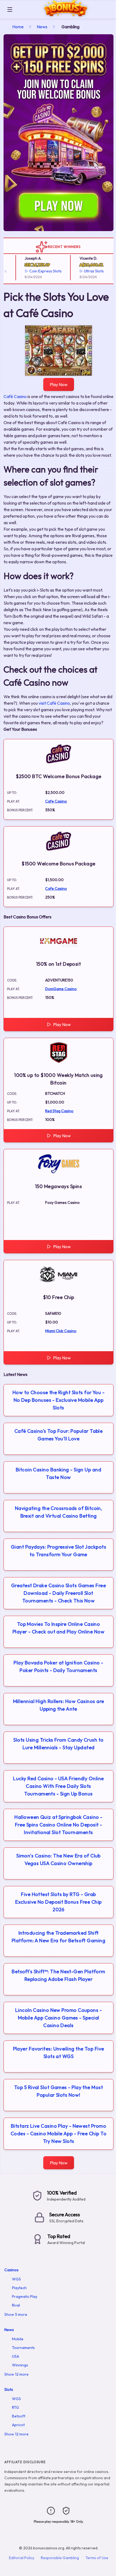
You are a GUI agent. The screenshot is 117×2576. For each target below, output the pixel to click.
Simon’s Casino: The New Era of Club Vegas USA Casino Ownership (59, 1859)
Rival (16, 2305)
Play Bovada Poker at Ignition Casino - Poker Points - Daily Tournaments (58, 1666)
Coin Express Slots (34, 271)
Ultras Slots (82, 271)
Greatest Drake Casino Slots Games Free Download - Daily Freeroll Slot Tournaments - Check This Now (59, 1593)
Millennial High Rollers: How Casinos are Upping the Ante (59, 1705)
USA (16, 2356)
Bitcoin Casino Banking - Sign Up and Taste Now (59, 1473)
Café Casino (15, 396)
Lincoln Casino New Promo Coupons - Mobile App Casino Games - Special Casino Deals (59, 2018)
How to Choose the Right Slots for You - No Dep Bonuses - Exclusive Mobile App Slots (59, 1400)
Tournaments (23, 2348)
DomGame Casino (61, 989)
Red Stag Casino (59, 1111)
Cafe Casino (56, 801)
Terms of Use (97, 2558)
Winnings (20, 2365)
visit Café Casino (54, 703)
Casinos (11, 2270)
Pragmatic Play (25, 2297)
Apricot (18, 2425)
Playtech (19, 2288)
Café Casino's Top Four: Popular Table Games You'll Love (59, 1435)
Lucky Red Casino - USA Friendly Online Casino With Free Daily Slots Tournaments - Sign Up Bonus (58, 1786)
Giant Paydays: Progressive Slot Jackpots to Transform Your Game (59, 1551)
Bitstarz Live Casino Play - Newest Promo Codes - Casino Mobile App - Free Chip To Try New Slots (59, 2134)
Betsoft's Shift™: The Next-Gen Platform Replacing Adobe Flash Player (59, 1975)
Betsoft (19, 2416)
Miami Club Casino (61, 1331)
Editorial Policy (22, 2558)
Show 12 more (16, 2374)
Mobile (18, 2339)
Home (18, 27)
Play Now (59, 384)
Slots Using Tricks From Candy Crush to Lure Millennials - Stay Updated (58, 1744)
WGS (16, 2279)
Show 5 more (16, 2314)
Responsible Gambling (60, 2558)
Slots (9, 2389)
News (42, 27)
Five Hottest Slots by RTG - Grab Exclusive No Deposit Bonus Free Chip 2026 (58, 1902)
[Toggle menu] (10, 10)
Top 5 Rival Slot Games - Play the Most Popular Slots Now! (59, 2091)
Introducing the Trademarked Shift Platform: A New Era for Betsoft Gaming (59, 1937)
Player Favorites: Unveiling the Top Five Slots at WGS (59, 2053)
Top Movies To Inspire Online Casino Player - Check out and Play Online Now (59, 1628)
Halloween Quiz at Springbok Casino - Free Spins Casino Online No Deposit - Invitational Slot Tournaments (58, 1825)
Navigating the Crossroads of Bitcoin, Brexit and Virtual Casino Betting (59, 1512)
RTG (16, 2407)
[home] (66, 15)
